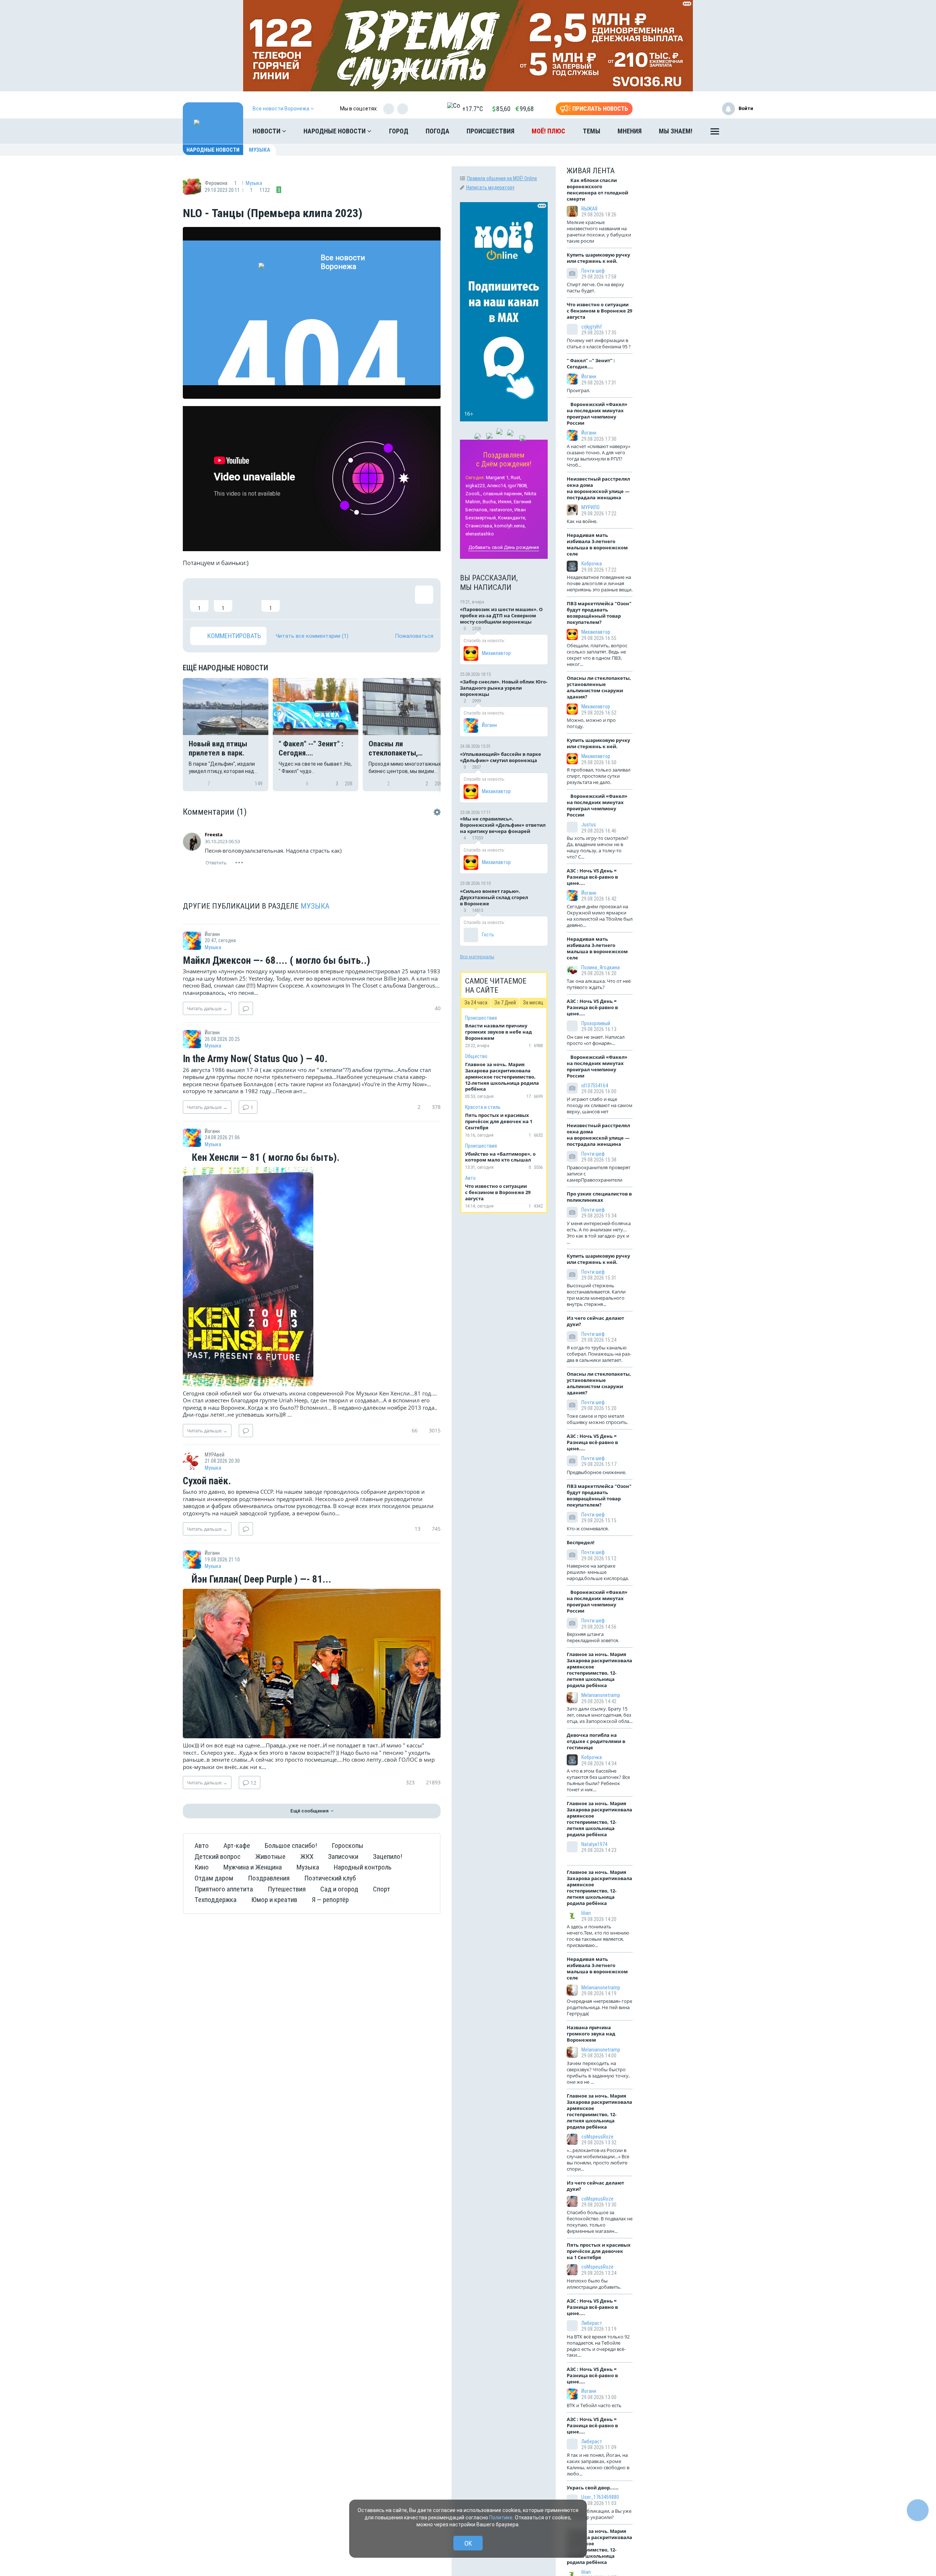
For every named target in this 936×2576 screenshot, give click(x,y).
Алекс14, (497, 486)
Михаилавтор (496, 653)
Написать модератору (490, 187)
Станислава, (479, 526)
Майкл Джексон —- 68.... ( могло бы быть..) (276, 961)
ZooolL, (474, 494)
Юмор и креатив (274, 1900)
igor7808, (518, 486)
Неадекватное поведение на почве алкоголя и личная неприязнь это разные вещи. (600, 583)
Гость (488, 935)
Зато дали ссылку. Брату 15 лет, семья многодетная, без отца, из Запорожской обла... (600, 1715)
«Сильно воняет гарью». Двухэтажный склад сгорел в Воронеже (494, 897)
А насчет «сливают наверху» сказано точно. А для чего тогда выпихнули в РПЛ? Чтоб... (599, 456)
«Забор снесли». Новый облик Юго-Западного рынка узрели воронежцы (504, 688)
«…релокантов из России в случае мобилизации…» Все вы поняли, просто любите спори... (598, 2160)
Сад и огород (339, 1889)
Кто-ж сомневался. (588, 1528)
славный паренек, (503, 494)
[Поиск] (740, 131)
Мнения (630, 131)
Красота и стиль (483, 1107)
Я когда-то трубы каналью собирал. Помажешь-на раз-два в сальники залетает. (599, 1354)
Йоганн (489, 725)
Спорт (382, 1889)
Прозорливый (596, 1023)
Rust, (516, 478)
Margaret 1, (498, 478)
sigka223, (476, 486)
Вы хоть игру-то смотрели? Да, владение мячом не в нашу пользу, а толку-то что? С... (598, 847)
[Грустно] (294, 599)
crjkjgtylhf (592, 327)
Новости (267, 131)
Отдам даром (214, 1878)
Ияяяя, (505, 502)
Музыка (260, 150)
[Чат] (918, 2510)
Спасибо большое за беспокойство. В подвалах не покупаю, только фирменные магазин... (600, 2222)
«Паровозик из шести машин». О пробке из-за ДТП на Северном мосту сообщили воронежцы (501, 615)
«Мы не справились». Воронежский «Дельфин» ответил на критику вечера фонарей (503, 825)
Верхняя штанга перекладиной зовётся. (593, 1637)
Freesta (214, 834)
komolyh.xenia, (510, 526)
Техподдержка (216, 1900)
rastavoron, (501, 510)
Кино (202, 1867)
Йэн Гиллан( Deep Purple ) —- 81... (260, 1580)
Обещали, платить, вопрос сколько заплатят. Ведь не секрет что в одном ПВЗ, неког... (597, 655)
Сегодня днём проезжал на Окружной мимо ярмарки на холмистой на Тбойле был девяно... (600, 916)
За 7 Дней (505, 1003)
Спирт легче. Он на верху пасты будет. (595, 287)
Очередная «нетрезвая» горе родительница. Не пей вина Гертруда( (599, 2007)
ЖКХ (307, 1857)
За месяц (533, 1003)
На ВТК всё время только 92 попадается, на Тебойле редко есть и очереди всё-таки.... (598, 2346)
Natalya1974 (594, 1844)
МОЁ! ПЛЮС (548, 131)
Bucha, (490, 502)
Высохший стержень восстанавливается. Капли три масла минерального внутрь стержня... (596, 1295)
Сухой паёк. (207, 1481)
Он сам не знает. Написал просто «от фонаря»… (596, 1040)
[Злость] (318, 599)
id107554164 (595, 1086)
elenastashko (480, 534)
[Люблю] (247, 599)
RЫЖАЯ (589, 209)
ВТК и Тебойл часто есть (594, 2405)
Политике (501, 2518)
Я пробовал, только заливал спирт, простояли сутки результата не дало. (599, 776)
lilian (586, 1913)
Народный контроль (363, 1867)
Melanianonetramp (601, 1695)
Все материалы (477, 956)
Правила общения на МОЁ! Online (502, 178)
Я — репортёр (330, 1900)
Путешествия (287, 1889)
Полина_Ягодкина (601, 967)
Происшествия (490, 131)
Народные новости (335, 131)
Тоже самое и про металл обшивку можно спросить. (597, 1419)
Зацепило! (388, 1857)
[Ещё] (715, 133)
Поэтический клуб (330, 1878)
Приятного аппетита (224, 1889)
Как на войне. (582, 521)
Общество (476, 1056)
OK (468, 2543)
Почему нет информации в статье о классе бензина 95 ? (599, 343)
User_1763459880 (600, 2497)
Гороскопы (348, 1846)
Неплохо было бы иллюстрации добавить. (594, 2284)
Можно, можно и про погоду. (591, 723)
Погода (437, 131)
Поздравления (269, 1878)
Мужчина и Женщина (253, 1867)
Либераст (592, 2323)
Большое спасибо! (291, 1846)
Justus (589, 825)
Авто (202, 1846)
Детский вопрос (218, 1857)
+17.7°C (473, 109)
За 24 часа (476, 1003)
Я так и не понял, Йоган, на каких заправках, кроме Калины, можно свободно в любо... (598, 2464)
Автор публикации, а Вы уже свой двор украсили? (599, 2514)
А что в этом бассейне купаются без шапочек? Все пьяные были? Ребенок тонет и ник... (598, 1780)
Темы (592, 131)
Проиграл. (578, 390)
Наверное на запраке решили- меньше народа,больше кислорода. (598, 1572)
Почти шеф (593, 271)
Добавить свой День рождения (504, 547)
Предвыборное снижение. (597, 1472)
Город (399, 131)
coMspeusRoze (597, 2137)
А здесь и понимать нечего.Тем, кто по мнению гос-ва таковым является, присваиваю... (598, 1936)
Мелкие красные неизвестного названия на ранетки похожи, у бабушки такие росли (599, 232)
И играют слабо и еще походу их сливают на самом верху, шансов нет (600, 1105)
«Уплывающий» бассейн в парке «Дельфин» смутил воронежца (501, 757)
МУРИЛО (590, 507)
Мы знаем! (676, 131)
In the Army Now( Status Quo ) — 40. (255, 1059)
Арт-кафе (237, 1846)
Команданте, (512, 518)
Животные (270, 1857)
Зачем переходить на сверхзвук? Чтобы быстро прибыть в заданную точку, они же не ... (598, 2073)
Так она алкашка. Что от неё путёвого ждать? (599, 984)
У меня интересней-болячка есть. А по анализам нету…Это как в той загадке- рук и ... (599, 1233)
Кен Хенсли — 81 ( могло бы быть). (265, 1158)
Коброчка (592, 564)
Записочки (343, 1857)
